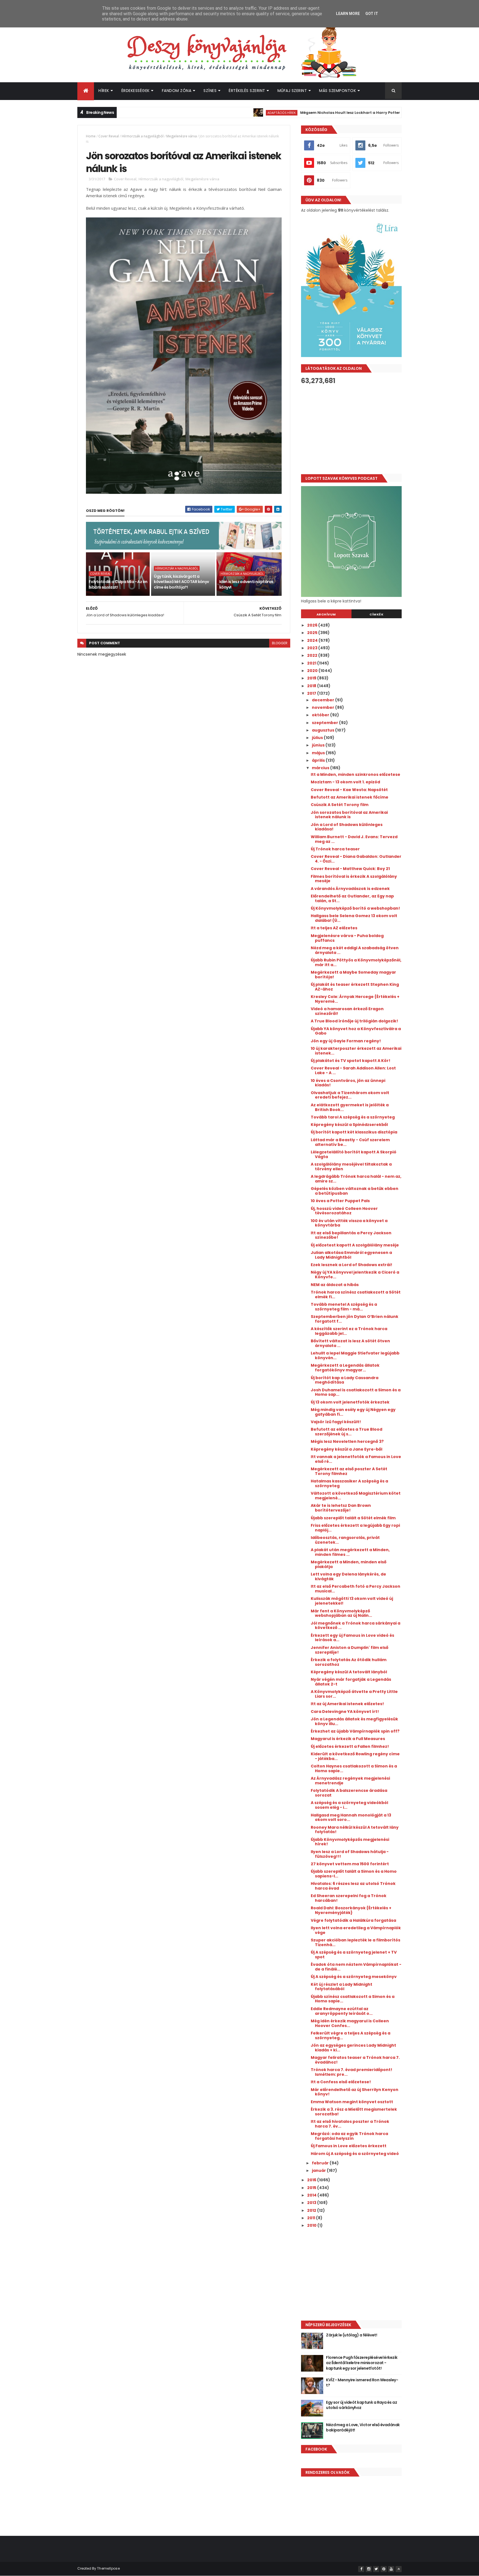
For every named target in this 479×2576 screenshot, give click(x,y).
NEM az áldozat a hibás (335, 1285)
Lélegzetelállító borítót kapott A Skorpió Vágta (354, 1154)
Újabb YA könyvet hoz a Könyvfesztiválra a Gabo (356, 1031)
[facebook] (361, 2569)
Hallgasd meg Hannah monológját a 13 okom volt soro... (351, 1817)
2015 (312, 2188)
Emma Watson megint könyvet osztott (352, 2102)
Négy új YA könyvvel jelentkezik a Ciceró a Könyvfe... (355, 1275)
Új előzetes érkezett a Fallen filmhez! (350, 1746)
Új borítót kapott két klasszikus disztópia (354, 1132)
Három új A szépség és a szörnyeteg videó (355, 2154)
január (319, 2170)
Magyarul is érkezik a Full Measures (348, 1739)
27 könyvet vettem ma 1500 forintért (350, 1864)
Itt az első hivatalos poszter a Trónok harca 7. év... (350, 2124)
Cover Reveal (109, 136)
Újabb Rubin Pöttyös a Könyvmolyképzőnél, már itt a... (356, 962)
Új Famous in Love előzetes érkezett (349, 2146)
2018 (312, 686)
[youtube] (391, 2569)
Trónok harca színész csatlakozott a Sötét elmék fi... (356, 1295)
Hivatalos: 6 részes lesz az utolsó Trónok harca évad (353, 1886)
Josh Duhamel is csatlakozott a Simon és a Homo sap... (356, 1392)
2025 (313, 633)
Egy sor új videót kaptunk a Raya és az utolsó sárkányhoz (361, 2405)
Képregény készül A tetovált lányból (349, 1672)
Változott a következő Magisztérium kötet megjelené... (356, 1496)
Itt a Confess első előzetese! (341, 2082)
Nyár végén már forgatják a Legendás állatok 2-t (351, 1682)
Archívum (326, 614)
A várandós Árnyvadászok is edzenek (350, 889)
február (321, 2163)
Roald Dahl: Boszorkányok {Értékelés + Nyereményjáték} (351, 1910)
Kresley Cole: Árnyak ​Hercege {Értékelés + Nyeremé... (355, 999)
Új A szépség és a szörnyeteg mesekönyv (354, 1977)
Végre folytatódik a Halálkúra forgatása (353, 1920)
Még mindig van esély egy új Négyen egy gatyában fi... (353, 1412)
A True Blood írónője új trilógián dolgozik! (354, 1021)
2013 (312, 2203)
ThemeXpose (108, 2568)
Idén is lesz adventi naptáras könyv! (246, 584)
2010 (312, 2225)
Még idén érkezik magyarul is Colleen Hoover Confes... (350, 2023)
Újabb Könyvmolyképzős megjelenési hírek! (350, 1842)
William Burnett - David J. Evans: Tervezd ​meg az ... (355, 839)
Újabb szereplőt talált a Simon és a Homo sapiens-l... (354, 1874)
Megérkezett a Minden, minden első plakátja (349, 1564)
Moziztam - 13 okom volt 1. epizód (345, 782)
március (321, 768)
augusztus (323, 730)
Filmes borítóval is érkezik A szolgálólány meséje (354, 879)
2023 (313, 648)
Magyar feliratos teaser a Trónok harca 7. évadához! (355, 2060)
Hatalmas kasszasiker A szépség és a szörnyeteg (349, 1483)
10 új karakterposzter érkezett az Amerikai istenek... (356, 1051)
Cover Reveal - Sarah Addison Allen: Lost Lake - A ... (353, 1070)
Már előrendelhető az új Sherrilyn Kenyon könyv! (355, 2092)
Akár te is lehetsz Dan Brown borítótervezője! (341, 1508)
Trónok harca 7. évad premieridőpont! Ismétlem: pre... (351, 2072)
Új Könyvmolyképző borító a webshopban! (355, 908)
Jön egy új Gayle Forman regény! (346, 1041)
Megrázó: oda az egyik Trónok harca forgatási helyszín (349, 2136)
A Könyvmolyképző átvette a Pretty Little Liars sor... (354, 1694)
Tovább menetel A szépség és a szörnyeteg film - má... (344, 1307)
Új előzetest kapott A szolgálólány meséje (355, 1245)
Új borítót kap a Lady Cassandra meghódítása (345, 1380)
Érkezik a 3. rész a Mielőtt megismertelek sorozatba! (354, 2112)
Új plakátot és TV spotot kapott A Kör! (351, 1061)
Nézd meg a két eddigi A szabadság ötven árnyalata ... (355, 950)
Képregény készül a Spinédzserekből (349, 1125)
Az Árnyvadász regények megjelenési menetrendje (350, 1781)
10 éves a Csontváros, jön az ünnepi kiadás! (348, 1083)
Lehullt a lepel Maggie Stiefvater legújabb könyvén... (355, 1355)
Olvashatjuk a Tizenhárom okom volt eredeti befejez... (350, 1095)
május (319, 753)
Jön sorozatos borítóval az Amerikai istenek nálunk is (349, 815)
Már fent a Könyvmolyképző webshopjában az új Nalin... (341, 1613)
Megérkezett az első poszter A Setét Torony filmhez (349, 1471)
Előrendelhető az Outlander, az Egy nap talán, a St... (352, 898)
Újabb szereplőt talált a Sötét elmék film (353, 1518)
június (319, 745)
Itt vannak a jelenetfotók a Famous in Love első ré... (356, 1459)
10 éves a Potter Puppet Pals (340, 1201)
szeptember (325, 723)
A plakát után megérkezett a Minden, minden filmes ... (350, 1552)
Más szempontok (337, 91)
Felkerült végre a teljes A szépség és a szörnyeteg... (351, 2035)
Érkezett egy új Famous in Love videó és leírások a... (352, 1638)
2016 (312, 2180)
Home (91, 136)
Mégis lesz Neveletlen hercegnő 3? (347, 1441)
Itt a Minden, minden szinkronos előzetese (356, 774)
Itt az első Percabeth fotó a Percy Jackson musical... (356, 1589)
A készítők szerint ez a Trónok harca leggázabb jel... (349, 1331)
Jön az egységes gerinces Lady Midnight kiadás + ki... (353, 2048)
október (321, 715)
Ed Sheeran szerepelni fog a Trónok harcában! (349, 1898)
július (318, 738)
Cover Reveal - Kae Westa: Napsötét (349, 790)
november (323, 707)
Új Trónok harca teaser (335, 849)
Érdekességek (136, 91)
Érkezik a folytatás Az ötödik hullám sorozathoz (349, 1662)
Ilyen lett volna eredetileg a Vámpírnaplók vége (356, 1930)
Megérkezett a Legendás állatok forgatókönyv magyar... (345, 1368)
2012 (312, 2210)
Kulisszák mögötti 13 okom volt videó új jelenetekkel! (352, 1601)
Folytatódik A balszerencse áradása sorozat (349, 1793)
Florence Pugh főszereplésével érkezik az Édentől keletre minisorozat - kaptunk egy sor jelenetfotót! (362, 2363)
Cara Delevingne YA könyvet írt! (345, 1712)
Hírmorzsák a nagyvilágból (143, 136)
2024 (313, 640)
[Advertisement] (351, 429)
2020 (313, 671)
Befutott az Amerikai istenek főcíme (350, 797)
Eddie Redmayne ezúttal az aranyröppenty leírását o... (342, 2011)
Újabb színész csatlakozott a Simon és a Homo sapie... (353, 1999)
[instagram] (369, 2569)
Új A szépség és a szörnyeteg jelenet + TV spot (354, 1955)
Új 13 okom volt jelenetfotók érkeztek (350, 1402)
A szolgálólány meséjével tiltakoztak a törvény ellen (351, 1167)
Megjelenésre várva (182, 136)
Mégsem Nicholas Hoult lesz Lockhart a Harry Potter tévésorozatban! (316, 113)
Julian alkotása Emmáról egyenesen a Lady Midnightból (351, 1255)
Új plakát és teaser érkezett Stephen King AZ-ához (355, 987)
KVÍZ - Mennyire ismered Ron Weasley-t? (362, 2383)
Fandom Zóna (177, 91)
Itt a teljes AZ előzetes (334, 928)
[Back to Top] (399, 2569)
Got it (372, 14)
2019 (312, 678)
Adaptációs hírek (231, 113)
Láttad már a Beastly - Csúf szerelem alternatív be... (350, 1142)
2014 (312, 2195)
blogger (280, 643)
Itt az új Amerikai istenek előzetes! (347, 1704)
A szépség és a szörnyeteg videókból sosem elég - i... (349, 1805)
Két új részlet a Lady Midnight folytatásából (342, 1987)
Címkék (376, 614)
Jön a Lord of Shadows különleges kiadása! (347, 827)
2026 (313, 625)
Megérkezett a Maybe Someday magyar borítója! (353, 975)
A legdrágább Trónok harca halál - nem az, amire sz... (356, 1179)
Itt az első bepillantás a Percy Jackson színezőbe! (351, 1235)
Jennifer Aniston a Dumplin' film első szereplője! (350, 1650)
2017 (312, 693)
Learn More (348, 14)
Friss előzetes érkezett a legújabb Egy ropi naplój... (355, 1528)
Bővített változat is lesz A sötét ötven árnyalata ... (350, 1343)
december (323, 700)
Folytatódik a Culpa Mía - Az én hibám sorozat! (118, 584)
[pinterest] (384, 2569)
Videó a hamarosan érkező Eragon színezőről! (347, 1011)
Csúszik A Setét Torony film (340, 805)
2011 (312, 2218)
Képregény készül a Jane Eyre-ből (346, 1449)
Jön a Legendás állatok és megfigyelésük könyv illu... (354, 1721)
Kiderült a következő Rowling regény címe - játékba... (355, 1756)
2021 (312, 663)
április (319, 760)
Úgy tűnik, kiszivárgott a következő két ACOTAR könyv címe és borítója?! (181, 582)
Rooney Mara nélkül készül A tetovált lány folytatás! (355, 1830)
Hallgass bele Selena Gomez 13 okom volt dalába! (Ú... (354, 918)
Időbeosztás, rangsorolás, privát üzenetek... (345, 1540)
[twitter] (376, 2569)
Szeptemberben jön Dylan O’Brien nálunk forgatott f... (355, 1319)
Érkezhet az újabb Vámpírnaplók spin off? (355, 1731)
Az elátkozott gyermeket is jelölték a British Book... (350, 1107)
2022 (313, 655)
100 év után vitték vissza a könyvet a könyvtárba (349, 1223)
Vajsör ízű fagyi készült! (336, 1422)
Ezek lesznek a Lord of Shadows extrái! (351, 1265)
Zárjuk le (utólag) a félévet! (351, 2335)
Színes (210, 91)
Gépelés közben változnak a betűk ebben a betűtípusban (355, 1191)
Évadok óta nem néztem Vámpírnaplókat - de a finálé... (356, 1967)
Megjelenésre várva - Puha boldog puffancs (347, 938)
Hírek (104, 91)
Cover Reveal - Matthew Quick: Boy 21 (350, 869)
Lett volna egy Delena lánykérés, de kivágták (348, 1576)
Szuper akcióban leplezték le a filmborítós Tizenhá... (356, 1942)
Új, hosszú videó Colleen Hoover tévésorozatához (344, 1211)
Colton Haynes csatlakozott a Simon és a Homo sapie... (354, 1768)
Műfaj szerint (292, 91)
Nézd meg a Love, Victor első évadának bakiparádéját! (363, 2428)
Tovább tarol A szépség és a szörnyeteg (353, 1117)
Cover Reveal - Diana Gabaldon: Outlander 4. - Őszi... (356, 859)
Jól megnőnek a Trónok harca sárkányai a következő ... (356, 1626)
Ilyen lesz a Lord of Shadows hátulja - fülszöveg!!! (350, 1854)
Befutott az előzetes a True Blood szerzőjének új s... (346, 1432)
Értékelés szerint (247, 91)
